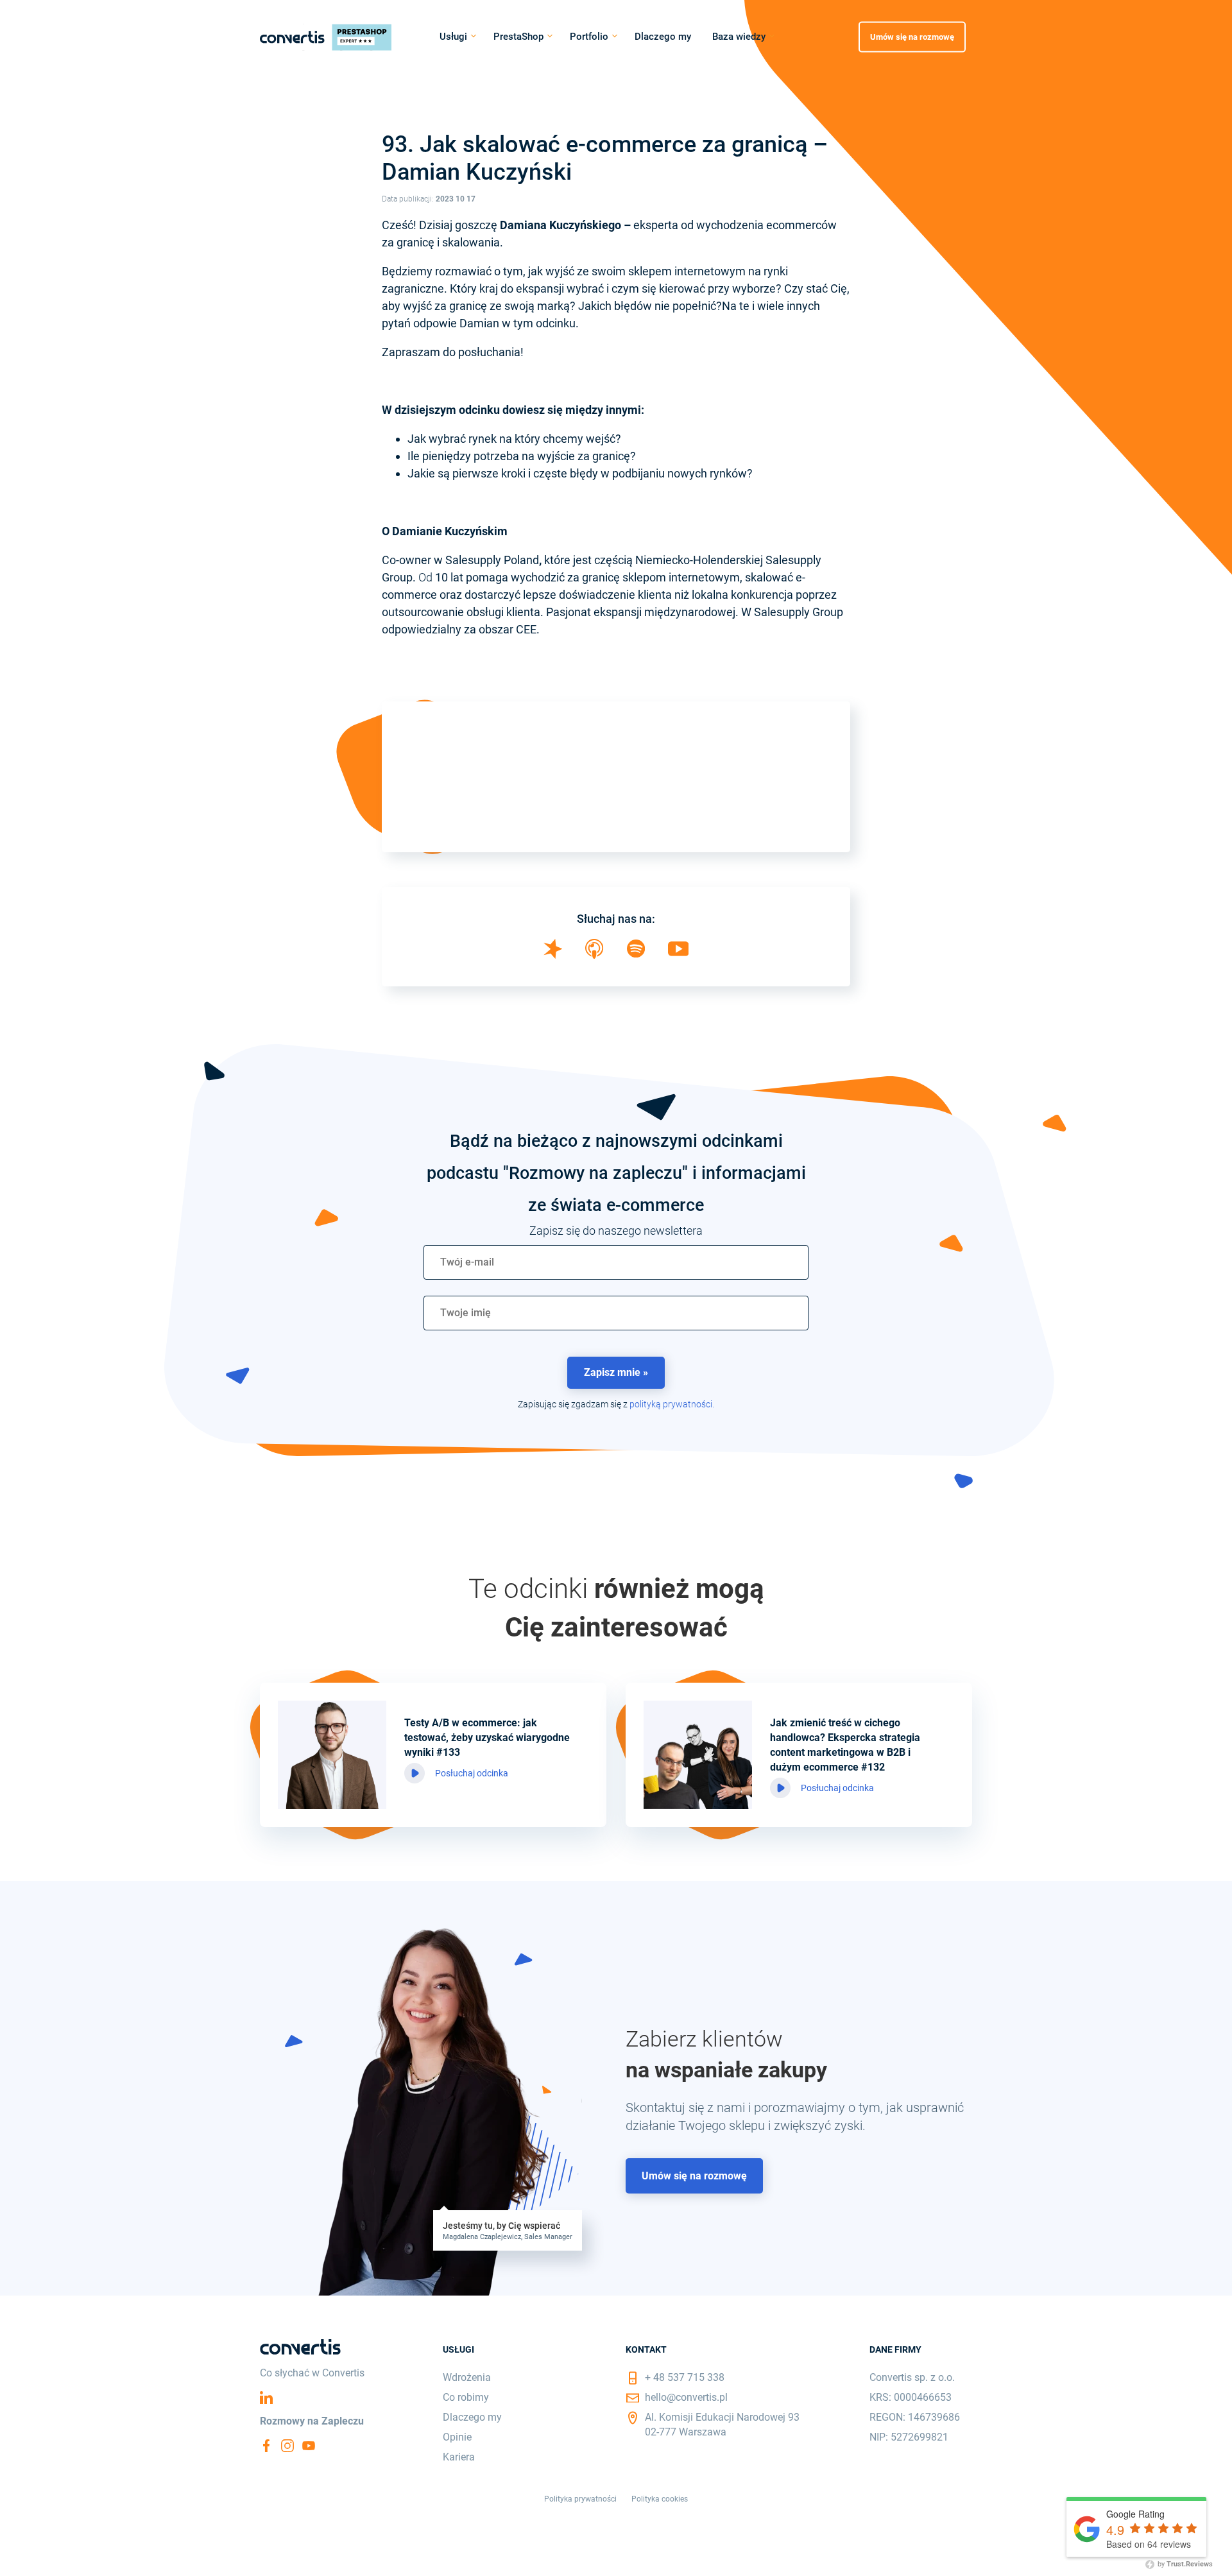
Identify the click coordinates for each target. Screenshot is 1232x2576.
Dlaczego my (663, 37)
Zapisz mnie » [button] (616, 1372)
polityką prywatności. (672, 1404)
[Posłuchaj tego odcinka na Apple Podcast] (594, 955)
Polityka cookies (660, 2499)
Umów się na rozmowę (912, 36)
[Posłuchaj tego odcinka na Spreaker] (553, 955)
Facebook (266, 2446)
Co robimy (466, 2397)
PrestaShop (518, 37)
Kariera (459, 2457)
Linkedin (266, 2398)
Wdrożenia (467, 2377)
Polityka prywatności (580, 2499)
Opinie (457, 2437)
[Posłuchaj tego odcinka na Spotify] (636, 953)
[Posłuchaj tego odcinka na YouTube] (679, 952)
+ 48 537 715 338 (685, 2377)
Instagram (287, 2446)
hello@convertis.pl (686, 2397)
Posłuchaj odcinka (472, 1773)
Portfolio (589, 37)
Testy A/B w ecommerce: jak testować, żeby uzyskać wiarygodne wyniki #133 (487, 1738)
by (1184, 2564)
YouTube (309, 2446)
